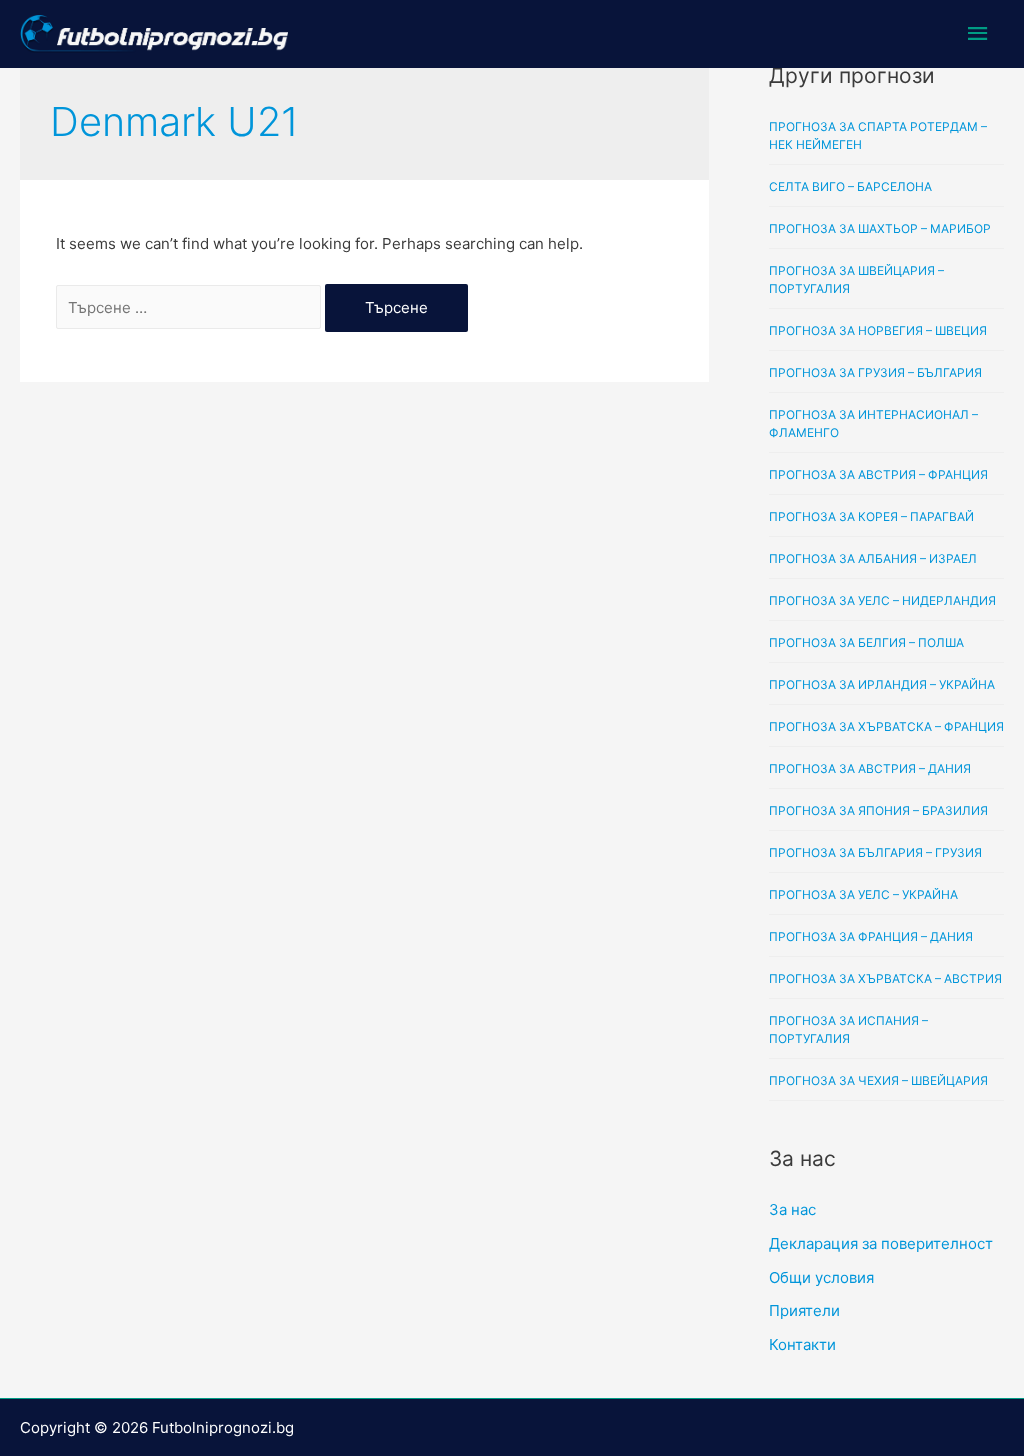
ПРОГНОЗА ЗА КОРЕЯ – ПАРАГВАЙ (871, 516)
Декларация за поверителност (881, 1243)
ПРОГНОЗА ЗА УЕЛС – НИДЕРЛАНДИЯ (882, 600)
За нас (792, 1209)
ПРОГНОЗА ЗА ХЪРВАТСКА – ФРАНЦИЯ (886, 726)
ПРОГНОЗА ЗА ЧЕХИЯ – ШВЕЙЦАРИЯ (878, 1080)
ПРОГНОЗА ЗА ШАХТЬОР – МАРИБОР (880, 228)
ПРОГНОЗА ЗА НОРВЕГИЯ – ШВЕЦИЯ (878, 330)
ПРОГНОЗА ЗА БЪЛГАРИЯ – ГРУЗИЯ (875, 852)
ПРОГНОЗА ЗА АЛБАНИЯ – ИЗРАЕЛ (873, 558)
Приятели (804, 1310)
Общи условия (821, 1277)
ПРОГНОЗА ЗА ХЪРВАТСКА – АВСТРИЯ (885, 978)
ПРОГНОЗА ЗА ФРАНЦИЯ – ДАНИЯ (871, 936)
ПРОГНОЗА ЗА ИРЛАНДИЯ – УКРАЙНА (882, 684)
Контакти (802, 1344)
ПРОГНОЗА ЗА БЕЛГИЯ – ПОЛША (866, 642)
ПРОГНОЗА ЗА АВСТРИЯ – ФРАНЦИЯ (878, 474)
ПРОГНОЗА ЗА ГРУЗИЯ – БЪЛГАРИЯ (875, 372)
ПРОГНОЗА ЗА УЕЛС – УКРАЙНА (863, 894)
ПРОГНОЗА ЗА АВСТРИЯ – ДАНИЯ (870, 768)
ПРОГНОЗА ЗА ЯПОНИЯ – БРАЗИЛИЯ (878, 810)
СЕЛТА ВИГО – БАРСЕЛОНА (850, 186)
